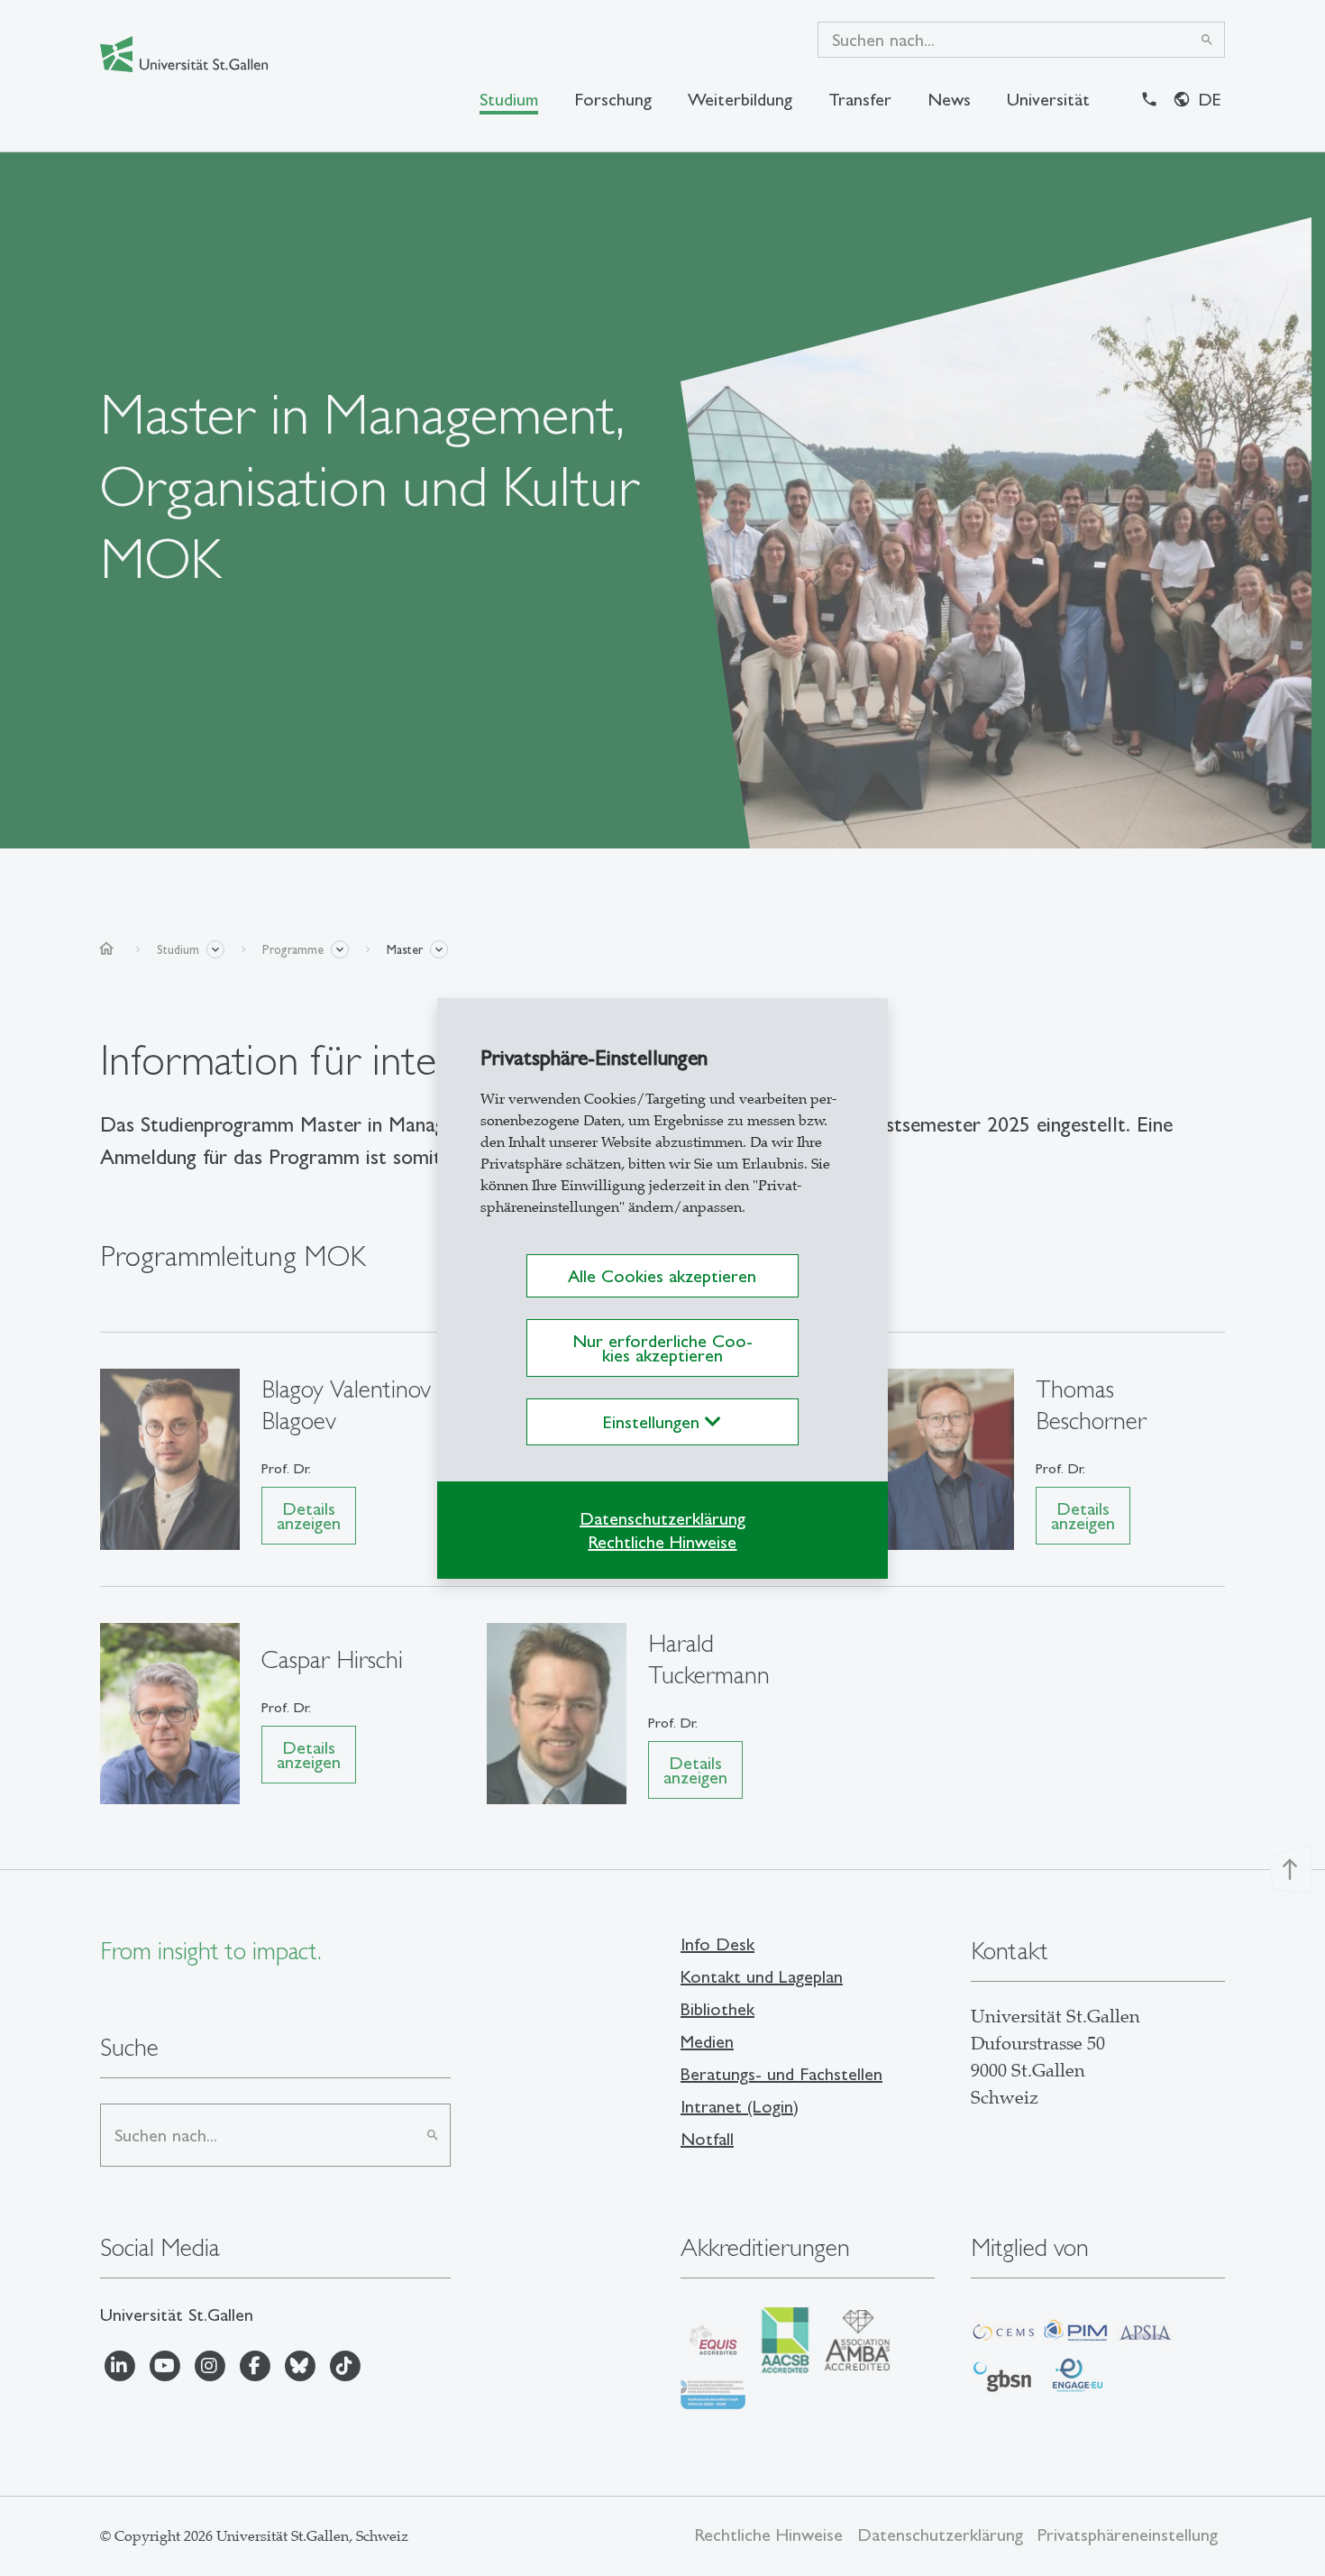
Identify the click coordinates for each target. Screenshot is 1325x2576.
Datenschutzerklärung (662, 1518)
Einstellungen (654, 1422)
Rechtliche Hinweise (662, 1542)
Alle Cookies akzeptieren (662, 1276)
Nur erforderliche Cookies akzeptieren (662, 1348)
